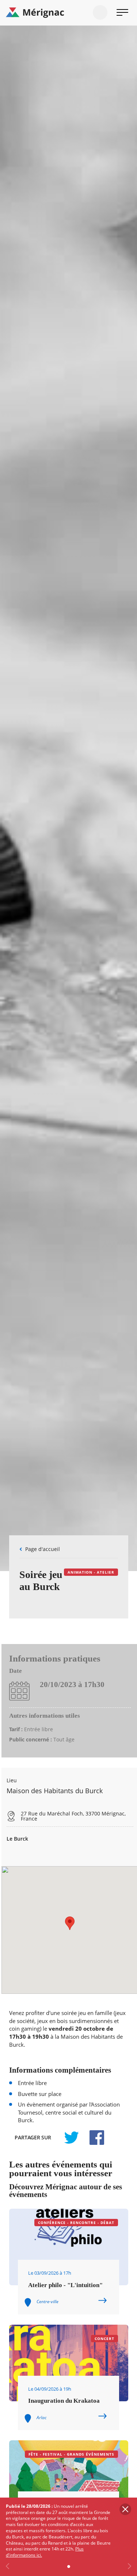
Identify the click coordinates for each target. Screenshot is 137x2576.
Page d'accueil (43, 1549)
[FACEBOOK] (93, 2138)
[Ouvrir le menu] (122, 12)
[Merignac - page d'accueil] (68, 13)
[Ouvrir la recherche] (100, 12)
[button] (70, 1923)
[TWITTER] (71, 2138)
